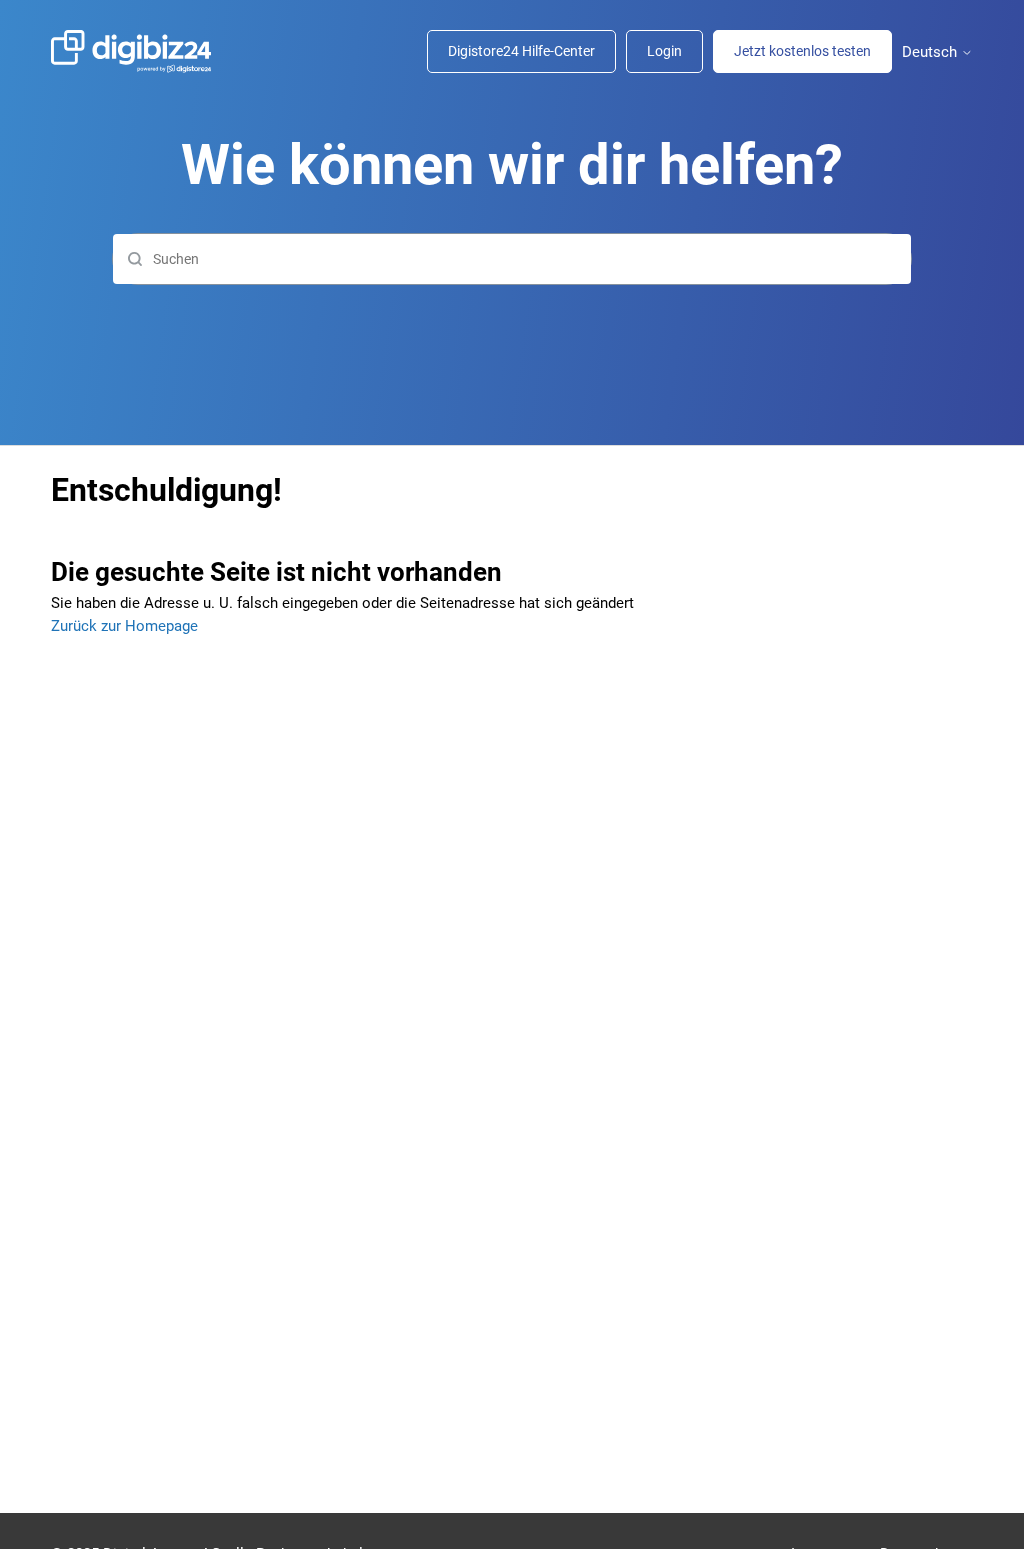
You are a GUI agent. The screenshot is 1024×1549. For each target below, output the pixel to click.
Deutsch (931, 52)
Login (664, 51)
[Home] (141, 51)
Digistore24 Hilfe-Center (521, 51)
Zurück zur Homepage (124, 626)
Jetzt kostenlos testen (802, 51)
